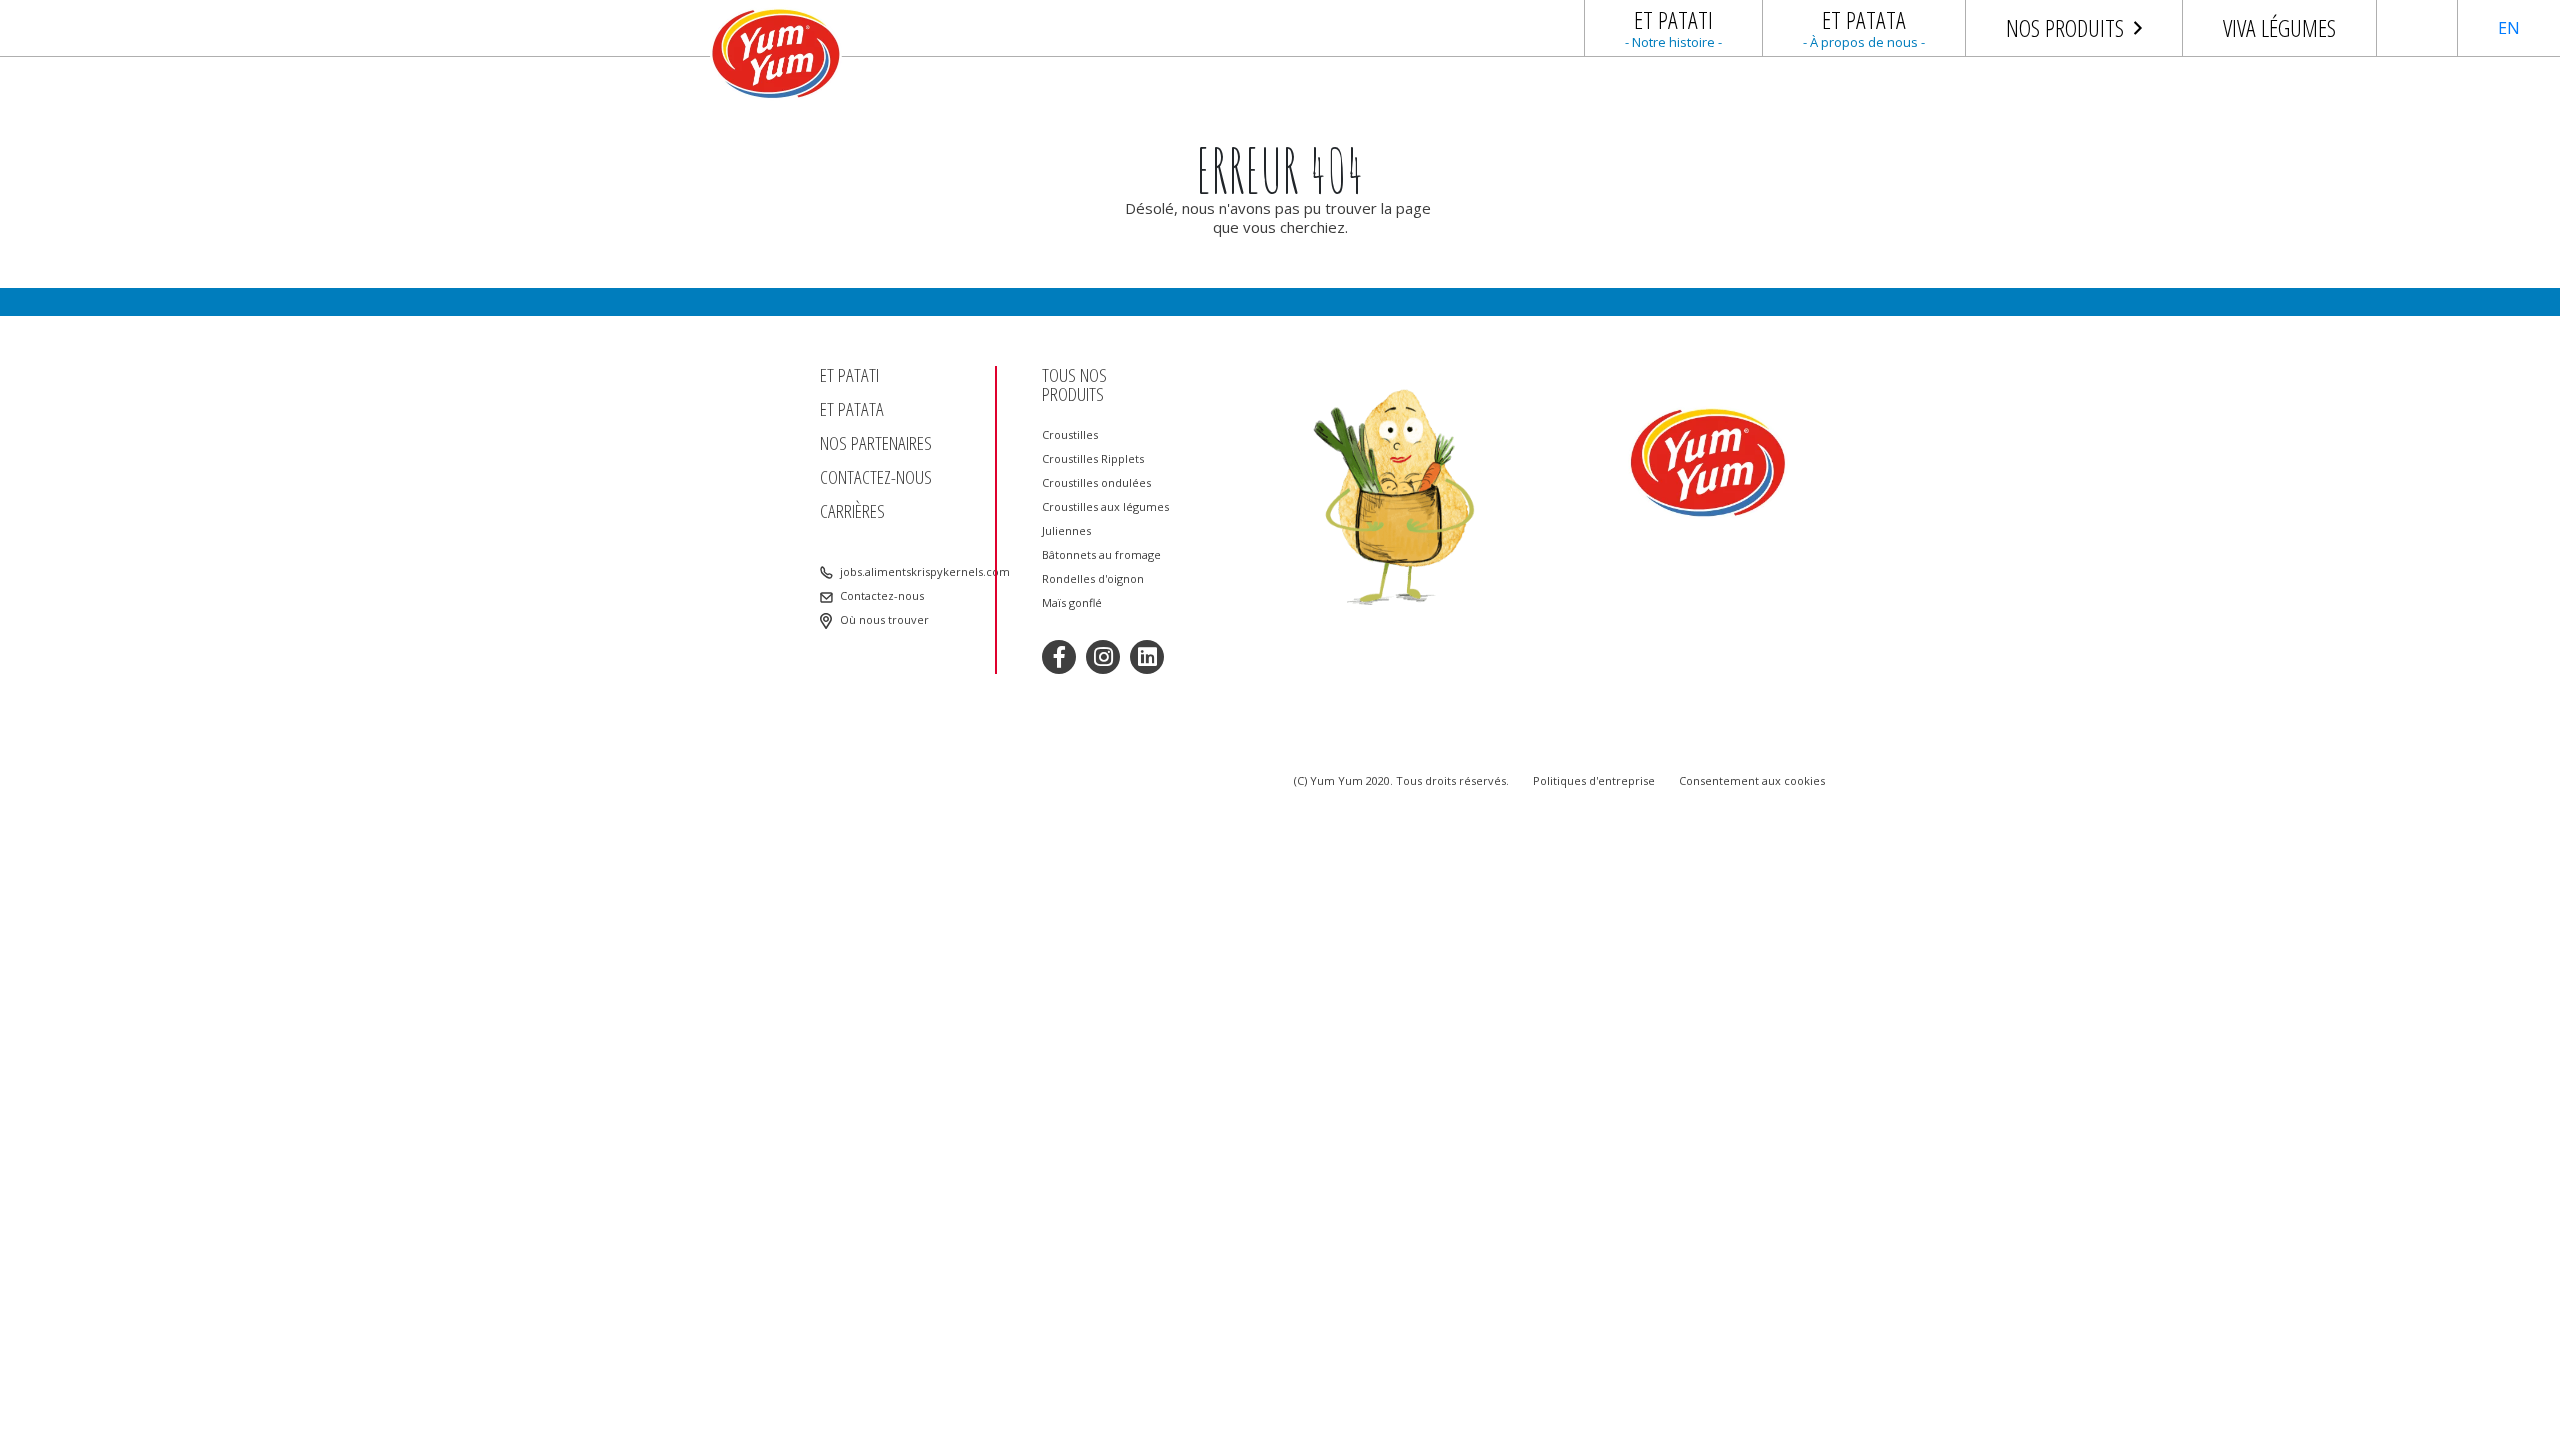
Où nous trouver (884, 620)
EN (2509, 28)
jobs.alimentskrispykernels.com (910, 572)
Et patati (849, 375)
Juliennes (1066, 531)
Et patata (852, 409)
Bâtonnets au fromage (1101, 555)
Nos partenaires (876, 443)
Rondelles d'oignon (1093, 579)
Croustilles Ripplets (1093, 459)
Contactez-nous (876, 477)
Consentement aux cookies (1752, 780)
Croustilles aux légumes (1105, 507)
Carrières (852, 511)
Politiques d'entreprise (1594, 780)
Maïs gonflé (1072, 603)
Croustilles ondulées (1096, 483)
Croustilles (1070, 435)
